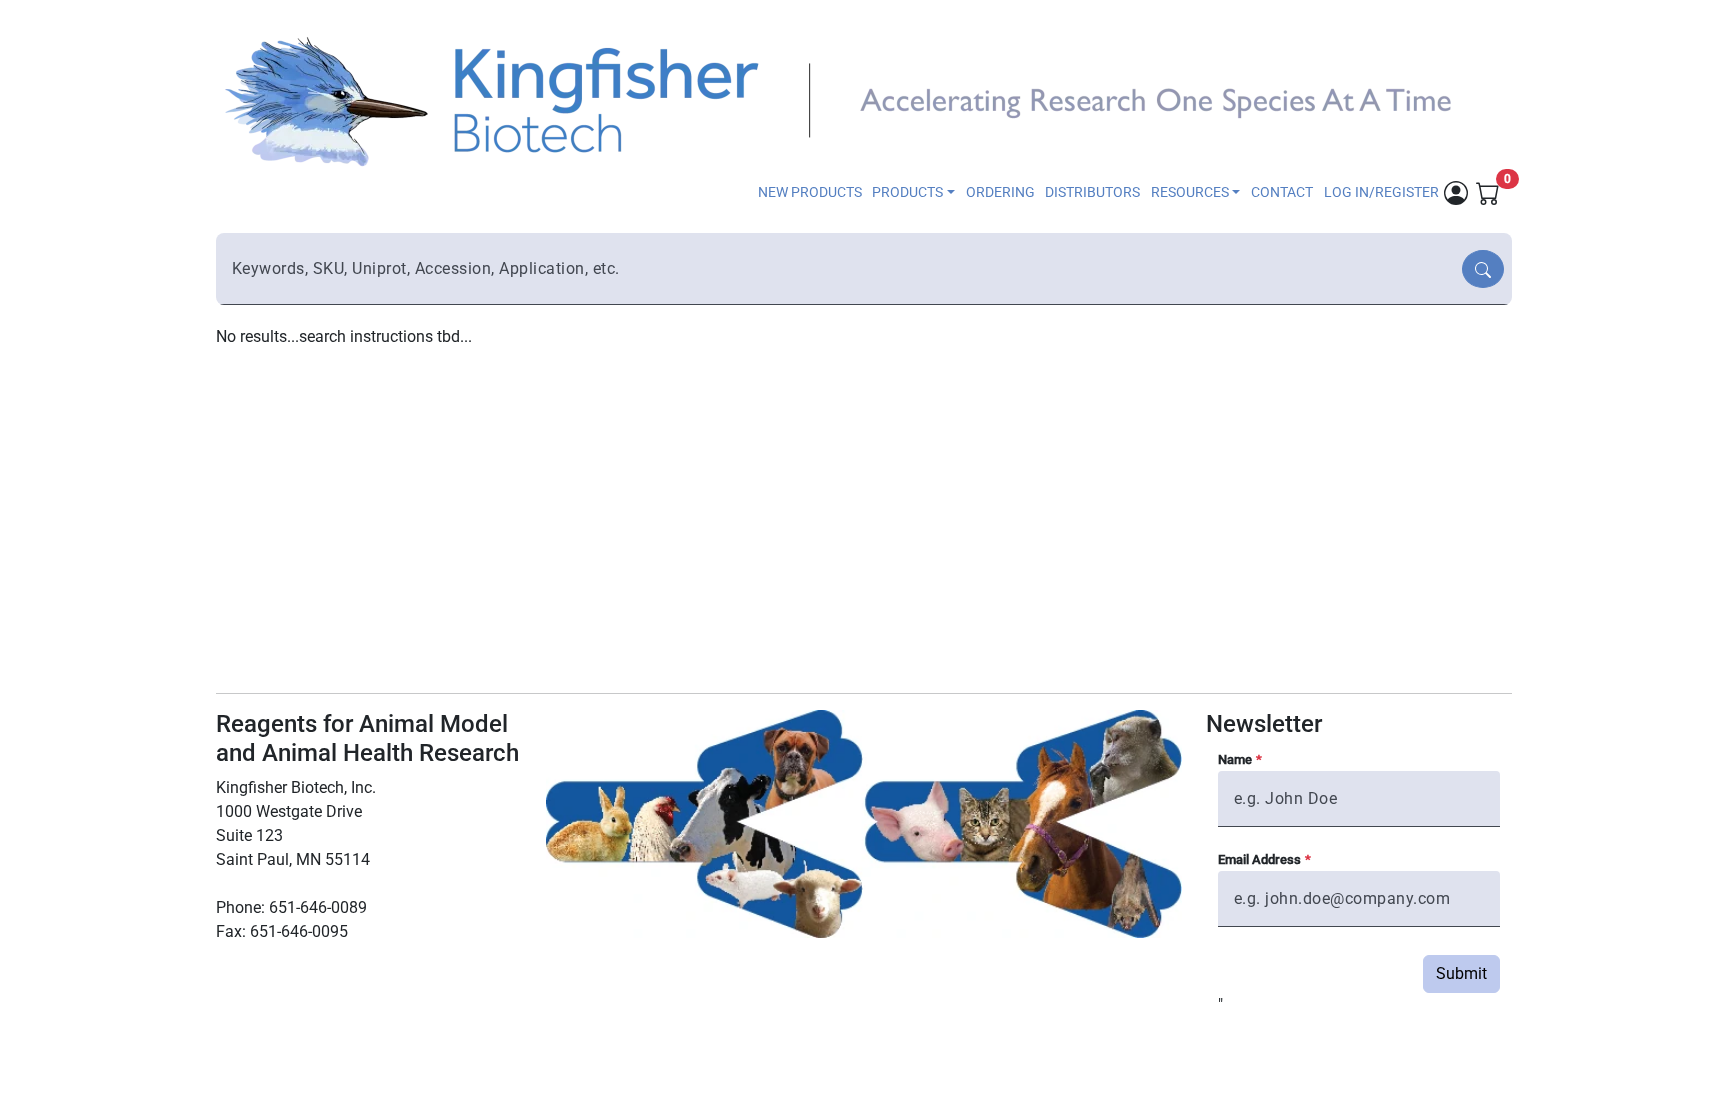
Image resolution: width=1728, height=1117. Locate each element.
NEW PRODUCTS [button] (810, 192)
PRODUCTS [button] (907, 192)
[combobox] (841, 269)
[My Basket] (1488, 191)
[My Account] (1456, 191)
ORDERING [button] (1000, 192)
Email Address (1259, 859)
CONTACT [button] (1282, 192)
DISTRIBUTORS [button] (1092, 192)
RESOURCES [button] (1190, 192)
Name (1235, 759)
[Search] (1483, 269)
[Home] (852, 99)
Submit (1461, 973)
